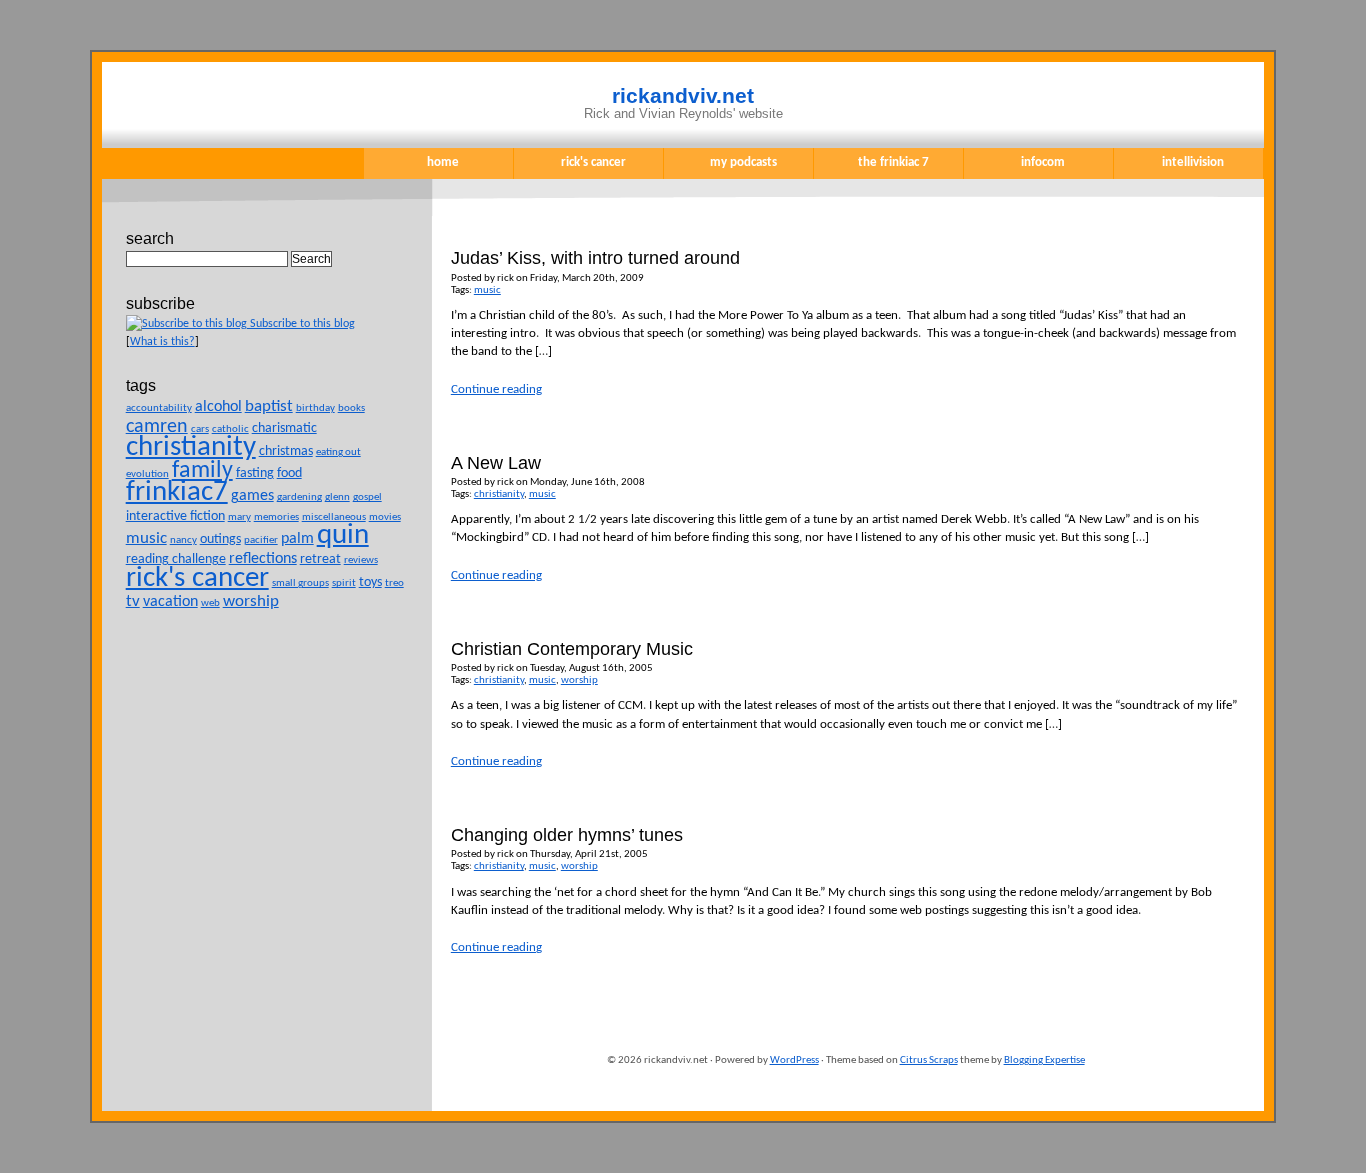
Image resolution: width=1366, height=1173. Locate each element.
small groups (300, 583)
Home (443, 162)
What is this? (162, 342)
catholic (230, 429)
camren (157, 427)
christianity (499, 494)
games (252, 496)
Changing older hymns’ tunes (567, 835)
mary (239, 517)
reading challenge (176, 559)
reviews (361, 560)
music (487, 290)
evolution (147, 474)
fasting (255, 473)
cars (200, 429)
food (289, 473)
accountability (159, 408)
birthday (315, 408)
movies (385, 517)
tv (133, 601)
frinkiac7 (177, 493)
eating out (338, 452)
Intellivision (1193, 162)
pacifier (261, 540)
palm (297, 539)
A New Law (496, 463)
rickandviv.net (683, 96)
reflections (263, 559)
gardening (299, 497)
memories (276, 517)
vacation (170, 602)
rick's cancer (197, 579)
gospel (367, 497)
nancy (183, 540)
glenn (337, 497)
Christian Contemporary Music (572, 649)
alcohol (218, 407)
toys (370, 582)
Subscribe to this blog (301, 324)
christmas (286, 451)
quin (343, 535)
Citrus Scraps (929, 1060)
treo (394, 583)
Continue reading (496, 389)
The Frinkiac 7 (893, 162)
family (202, 471)
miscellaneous (334, 517)
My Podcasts (743, 162)
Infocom (1043, 162)
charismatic (284, 428)
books (351, 408)
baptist (269, 406)
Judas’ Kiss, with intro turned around (595, 258)
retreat (320, 559)
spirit (344, 583)
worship (579, 680)
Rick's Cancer (593, 162)
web (210, 603)
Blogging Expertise (1044, 1060)
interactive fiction (175, 516)
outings (220, 539)
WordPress (794, 1060)
